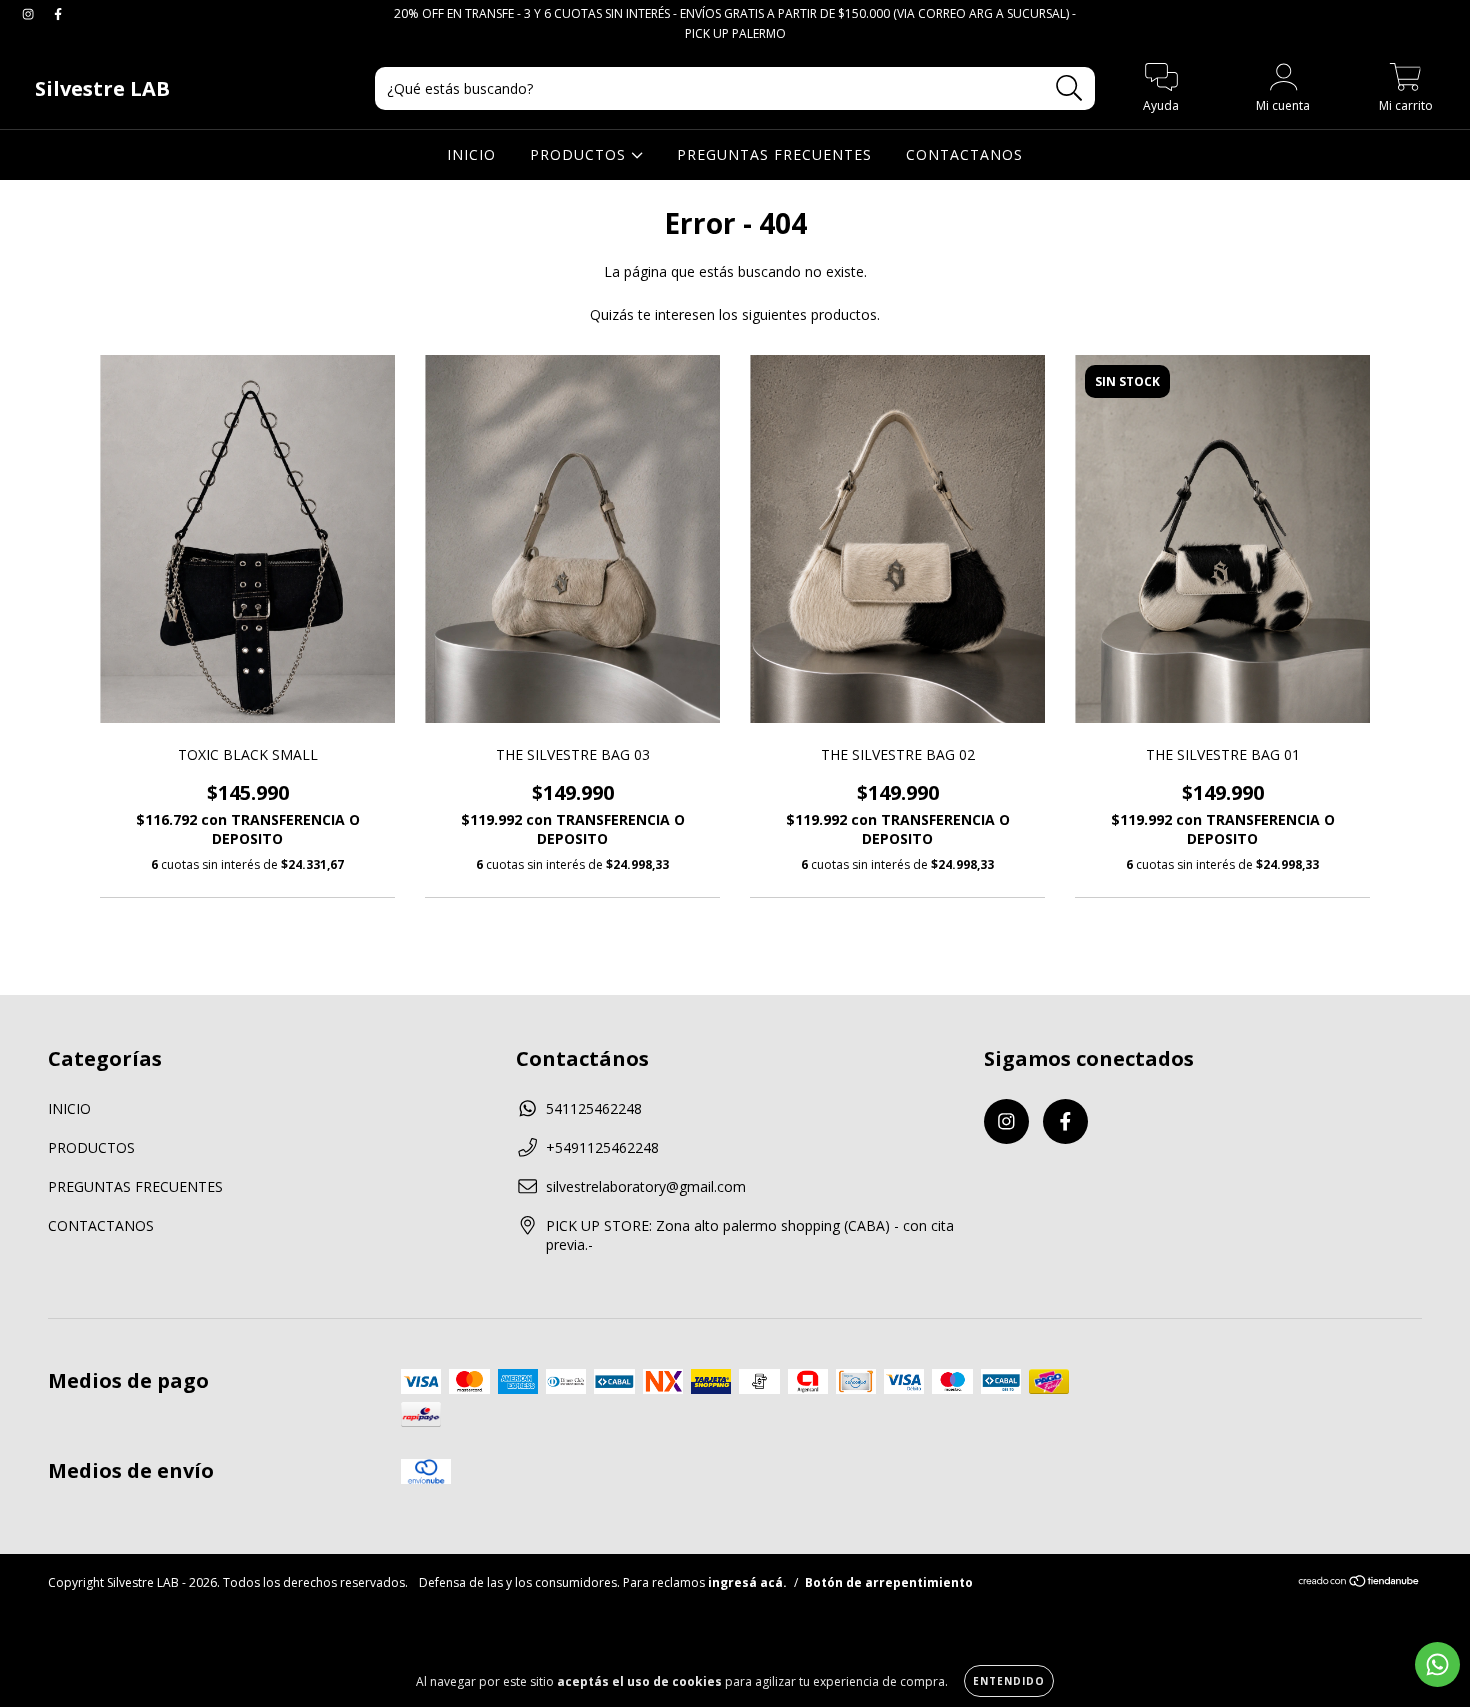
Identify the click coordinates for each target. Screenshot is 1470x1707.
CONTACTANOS (964, 154)
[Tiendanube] (1359, 1583)
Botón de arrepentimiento (889, 1582)
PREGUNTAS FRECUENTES (774, 154)
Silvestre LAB (102, 88)
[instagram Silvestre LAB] (30, 13)
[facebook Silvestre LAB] (58, 13)
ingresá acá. (747, 1582)
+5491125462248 (602, 1147)
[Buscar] (1069, 88)
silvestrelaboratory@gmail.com (646, 1186)
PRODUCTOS (580, 154)
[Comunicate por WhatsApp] (1437, 1664)
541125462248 (594, 1108)
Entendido (1009, 1681)
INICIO (471, 154)
